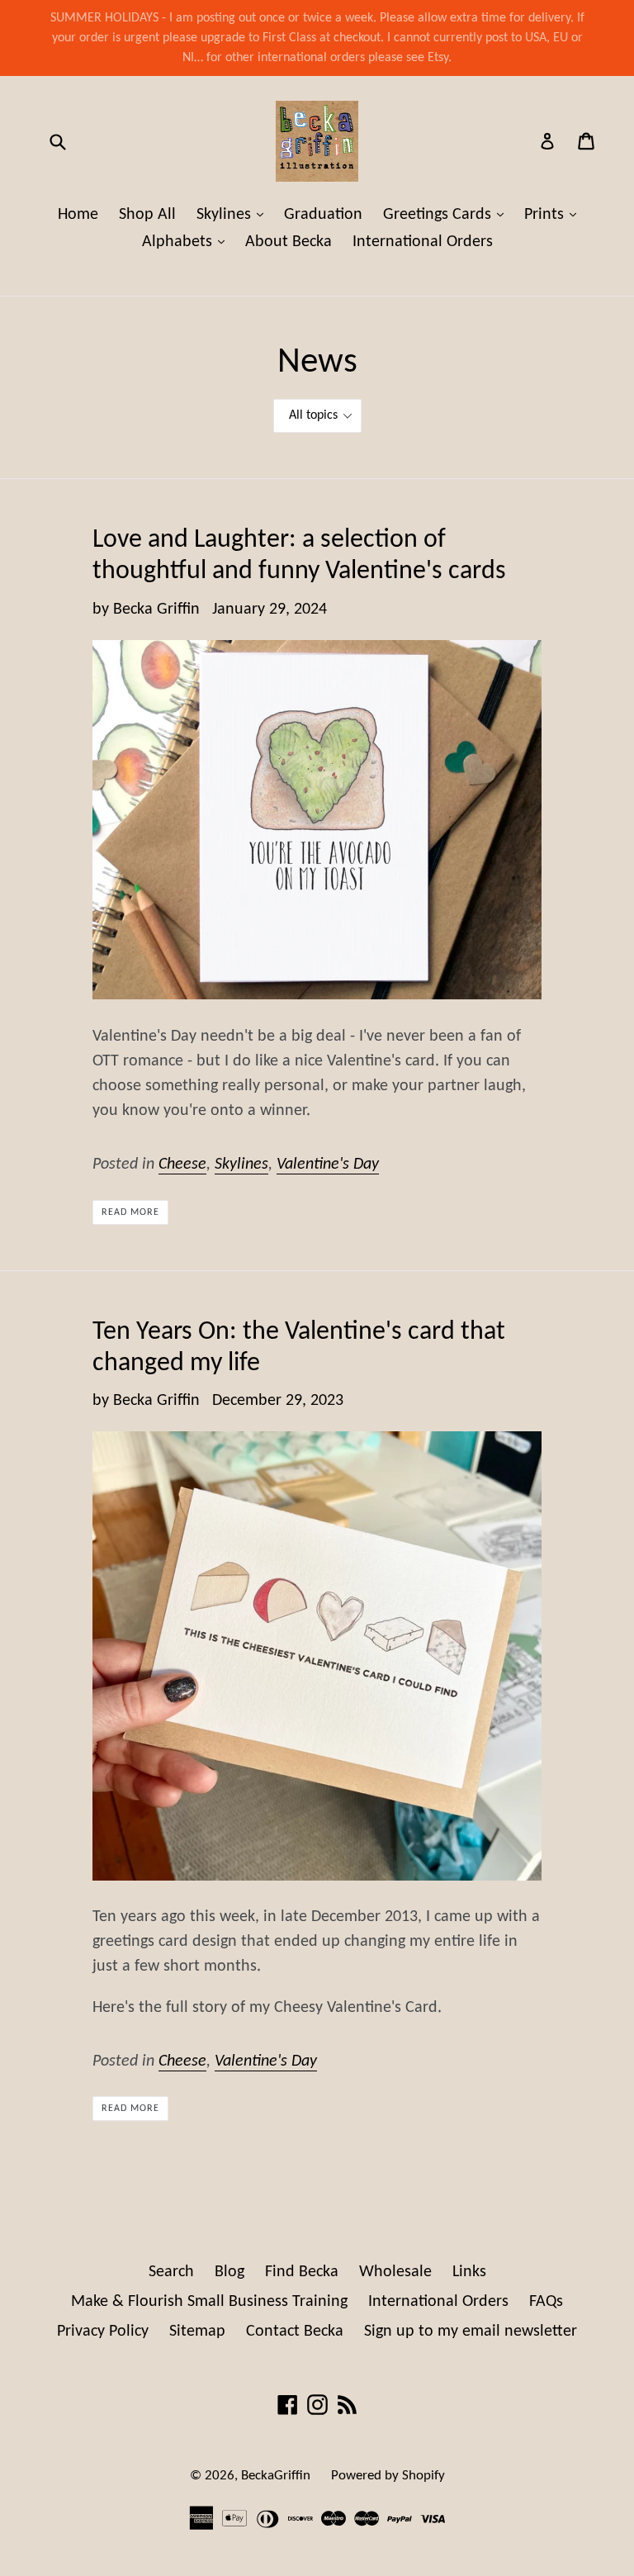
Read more (130, 1212)
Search (171, 2272)
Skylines (234, 214)
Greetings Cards (447, 214)
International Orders (423, 242)
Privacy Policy (103, 2332)
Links (469, 2272)
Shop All (147, 215)
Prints (554, 214)
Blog (229, 2272)
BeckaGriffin (276, 2476)
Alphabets (187, 242)
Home (78, 215)
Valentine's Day (328, 1165)
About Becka (289, 242)
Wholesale (395, 2272)
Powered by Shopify (388, 2476)
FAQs (546, 2302)
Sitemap (197, 2332)
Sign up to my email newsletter (471, 2332)
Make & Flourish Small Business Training (209, 2302)
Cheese (182, 1165)
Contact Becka (295, 2332)
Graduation (323, 215)
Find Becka (302, 2272)
